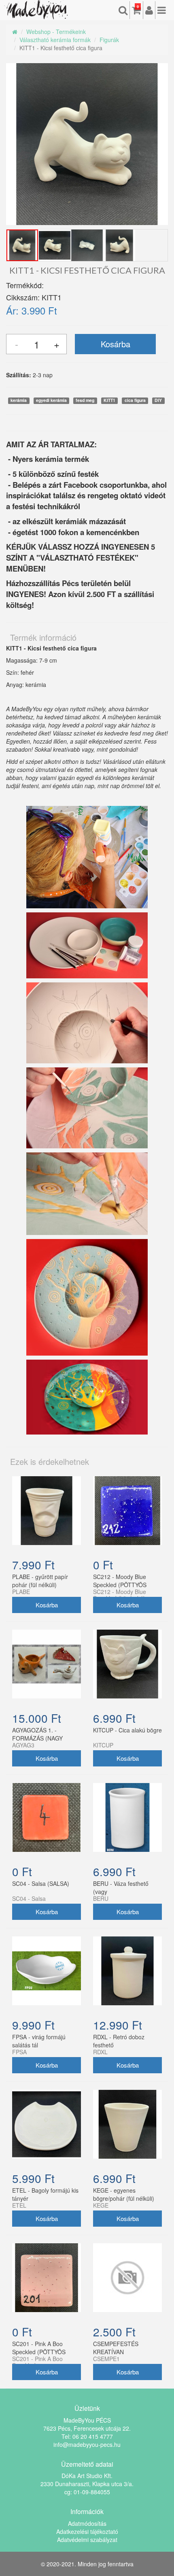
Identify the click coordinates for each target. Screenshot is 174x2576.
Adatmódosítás (87, 2523)
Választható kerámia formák (55, 40)
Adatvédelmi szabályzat (87, 2540)
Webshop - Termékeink (56, 32)
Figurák (109, 40)
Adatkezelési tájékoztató (87, 2531)
